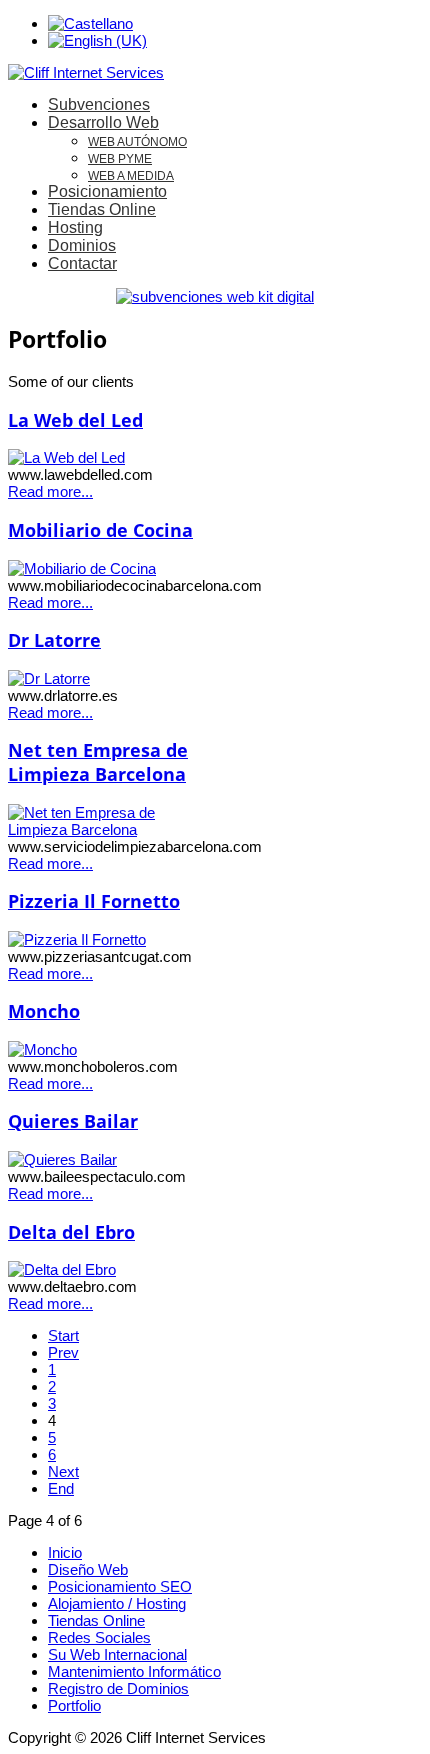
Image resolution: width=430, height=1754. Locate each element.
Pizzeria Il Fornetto (94, 901)
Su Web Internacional (117, 1654)
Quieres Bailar (73, 1121)
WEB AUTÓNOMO (137, 142)
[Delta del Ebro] (62, 1269)
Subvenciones (99, 104)
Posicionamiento (107, 191)
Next (63, 1471)
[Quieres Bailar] (62, 1159)
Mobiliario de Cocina (100, 530)
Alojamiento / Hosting (117, 1603)
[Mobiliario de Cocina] (82, 568)
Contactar (82, 263)
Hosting (75, 227)
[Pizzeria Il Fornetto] (77, 939)
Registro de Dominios (118, 1688)
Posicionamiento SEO (120, 1586)
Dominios (82, 245)
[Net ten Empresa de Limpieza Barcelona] (111, 829)
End (61, 1488)
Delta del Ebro (71, 1232)
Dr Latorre (54, 640)
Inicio (65, 1552)
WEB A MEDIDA (131, 176)
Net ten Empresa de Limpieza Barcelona (98, 762)
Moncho (44, 1011)
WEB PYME (120, 159)
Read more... (50, 491)
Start (63, 1335)
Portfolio (74, 1705)
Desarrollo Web (103, 122)
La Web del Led (75, 420)
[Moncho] (42, 1049)
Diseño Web (88, 1569)
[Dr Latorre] (49, 678)
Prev (63, 1352)
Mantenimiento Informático (134, 1671)
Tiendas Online (102, 209)
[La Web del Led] (66, 457)
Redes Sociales (99, 1637)
